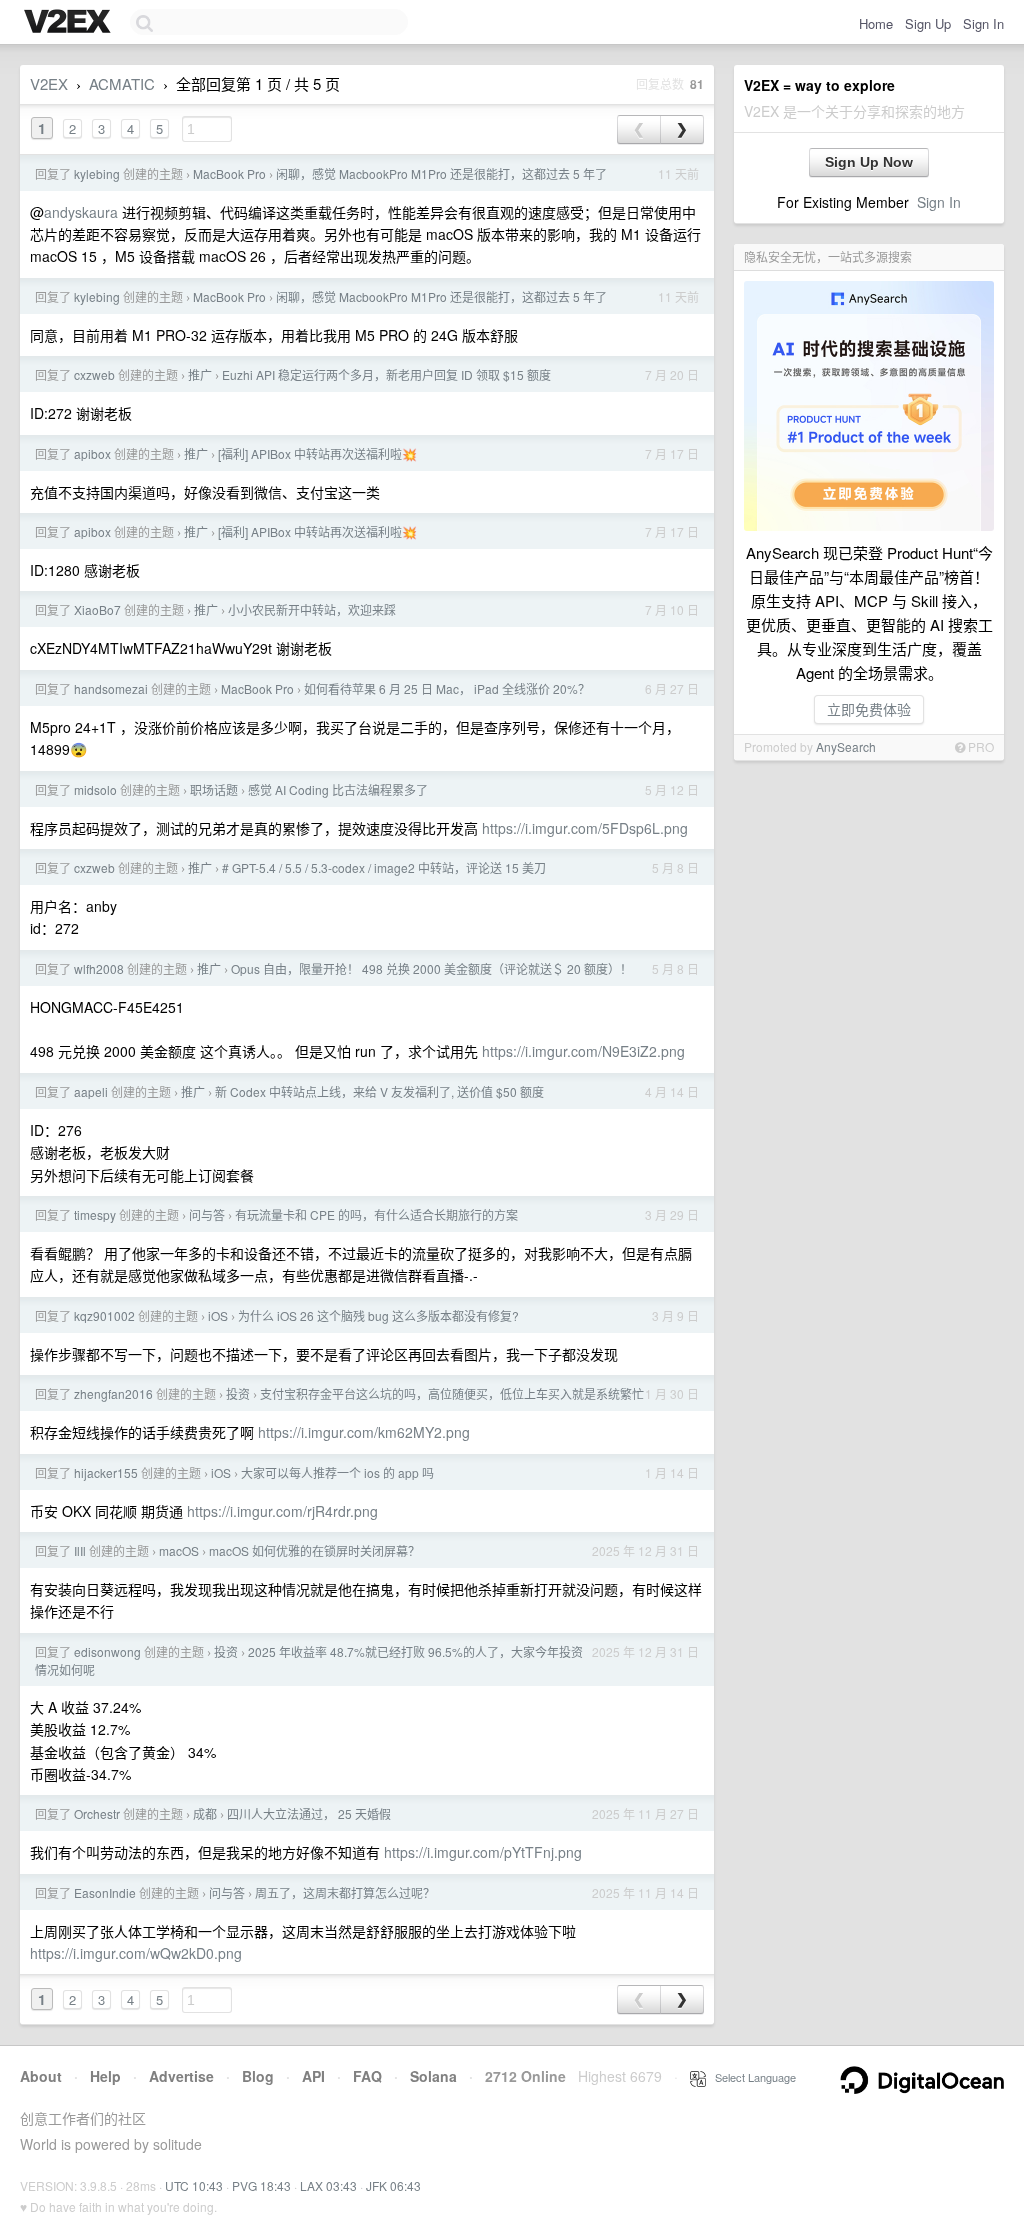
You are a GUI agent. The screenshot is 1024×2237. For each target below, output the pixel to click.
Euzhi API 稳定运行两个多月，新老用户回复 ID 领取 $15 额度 (386, 374)
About (41, 2076)
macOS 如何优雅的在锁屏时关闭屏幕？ (314, 1550)
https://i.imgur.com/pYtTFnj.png (483, 1852)
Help (105, 2076)
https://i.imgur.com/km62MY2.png (364, 1432)
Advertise (181, 2076)
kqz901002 (104, 1315)
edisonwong (107, 1651)
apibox (92, 453)
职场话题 (214, 789)
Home (876, 23)
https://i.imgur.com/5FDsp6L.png (585, 828)
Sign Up (928, 23)
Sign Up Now (869, 162)
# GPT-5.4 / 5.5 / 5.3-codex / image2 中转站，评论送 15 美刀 (384, 867)
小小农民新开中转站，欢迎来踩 (312, 609)
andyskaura (81, 212)
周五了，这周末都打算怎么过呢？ (345, 1892)
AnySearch (846, 746)
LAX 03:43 (328, 2185)
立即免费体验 (869, 709)
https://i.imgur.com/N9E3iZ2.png (583, 1051)
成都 (205, 1813)
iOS (218, 1315)
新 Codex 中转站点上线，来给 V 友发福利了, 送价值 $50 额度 (379, 1091)
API (313, 2076)
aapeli (91, 1091)
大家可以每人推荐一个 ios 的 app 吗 (337, 1472)
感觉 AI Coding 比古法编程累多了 (338, 789)
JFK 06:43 (393, 2185)
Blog (258, 2076)
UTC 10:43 (194, 2185)
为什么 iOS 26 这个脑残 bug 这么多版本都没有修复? (378, 1315)
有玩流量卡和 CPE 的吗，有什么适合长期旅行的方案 (376, 1214)
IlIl (80, 1550)
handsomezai (111, 688)
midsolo (95, 789)
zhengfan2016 (113, 1393)
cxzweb (94, 374)
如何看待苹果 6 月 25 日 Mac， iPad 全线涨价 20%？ (447, 688)
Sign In (983, 23)
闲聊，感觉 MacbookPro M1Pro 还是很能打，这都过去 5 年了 (441, 173)
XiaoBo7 (97, 609)
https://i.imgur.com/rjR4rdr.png (282, 1511)
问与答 (207, 1214)
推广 (200, 374)
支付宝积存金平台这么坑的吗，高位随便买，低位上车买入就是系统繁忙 (452, 1393)
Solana (433, 2076)
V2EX (49, 83)
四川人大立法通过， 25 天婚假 (309, 1813)
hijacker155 (106, 1472)
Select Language (751, 2077)
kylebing (97, 173)
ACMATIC (122, 83)
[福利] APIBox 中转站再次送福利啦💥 (317, 453)
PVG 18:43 (261, 2185)
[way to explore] (70, 23)
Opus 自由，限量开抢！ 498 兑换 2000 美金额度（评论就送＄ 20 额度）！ (431, 968)
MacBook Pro (229, 173)
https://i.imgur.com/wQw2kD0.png (136, 1953)
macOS (179, 1550)
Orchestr (97, 1813)
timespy (95, 1214)
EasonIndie (105, 1892)
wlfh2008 (99, 968)
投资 (238, 1393)
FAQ (367, 2076)
